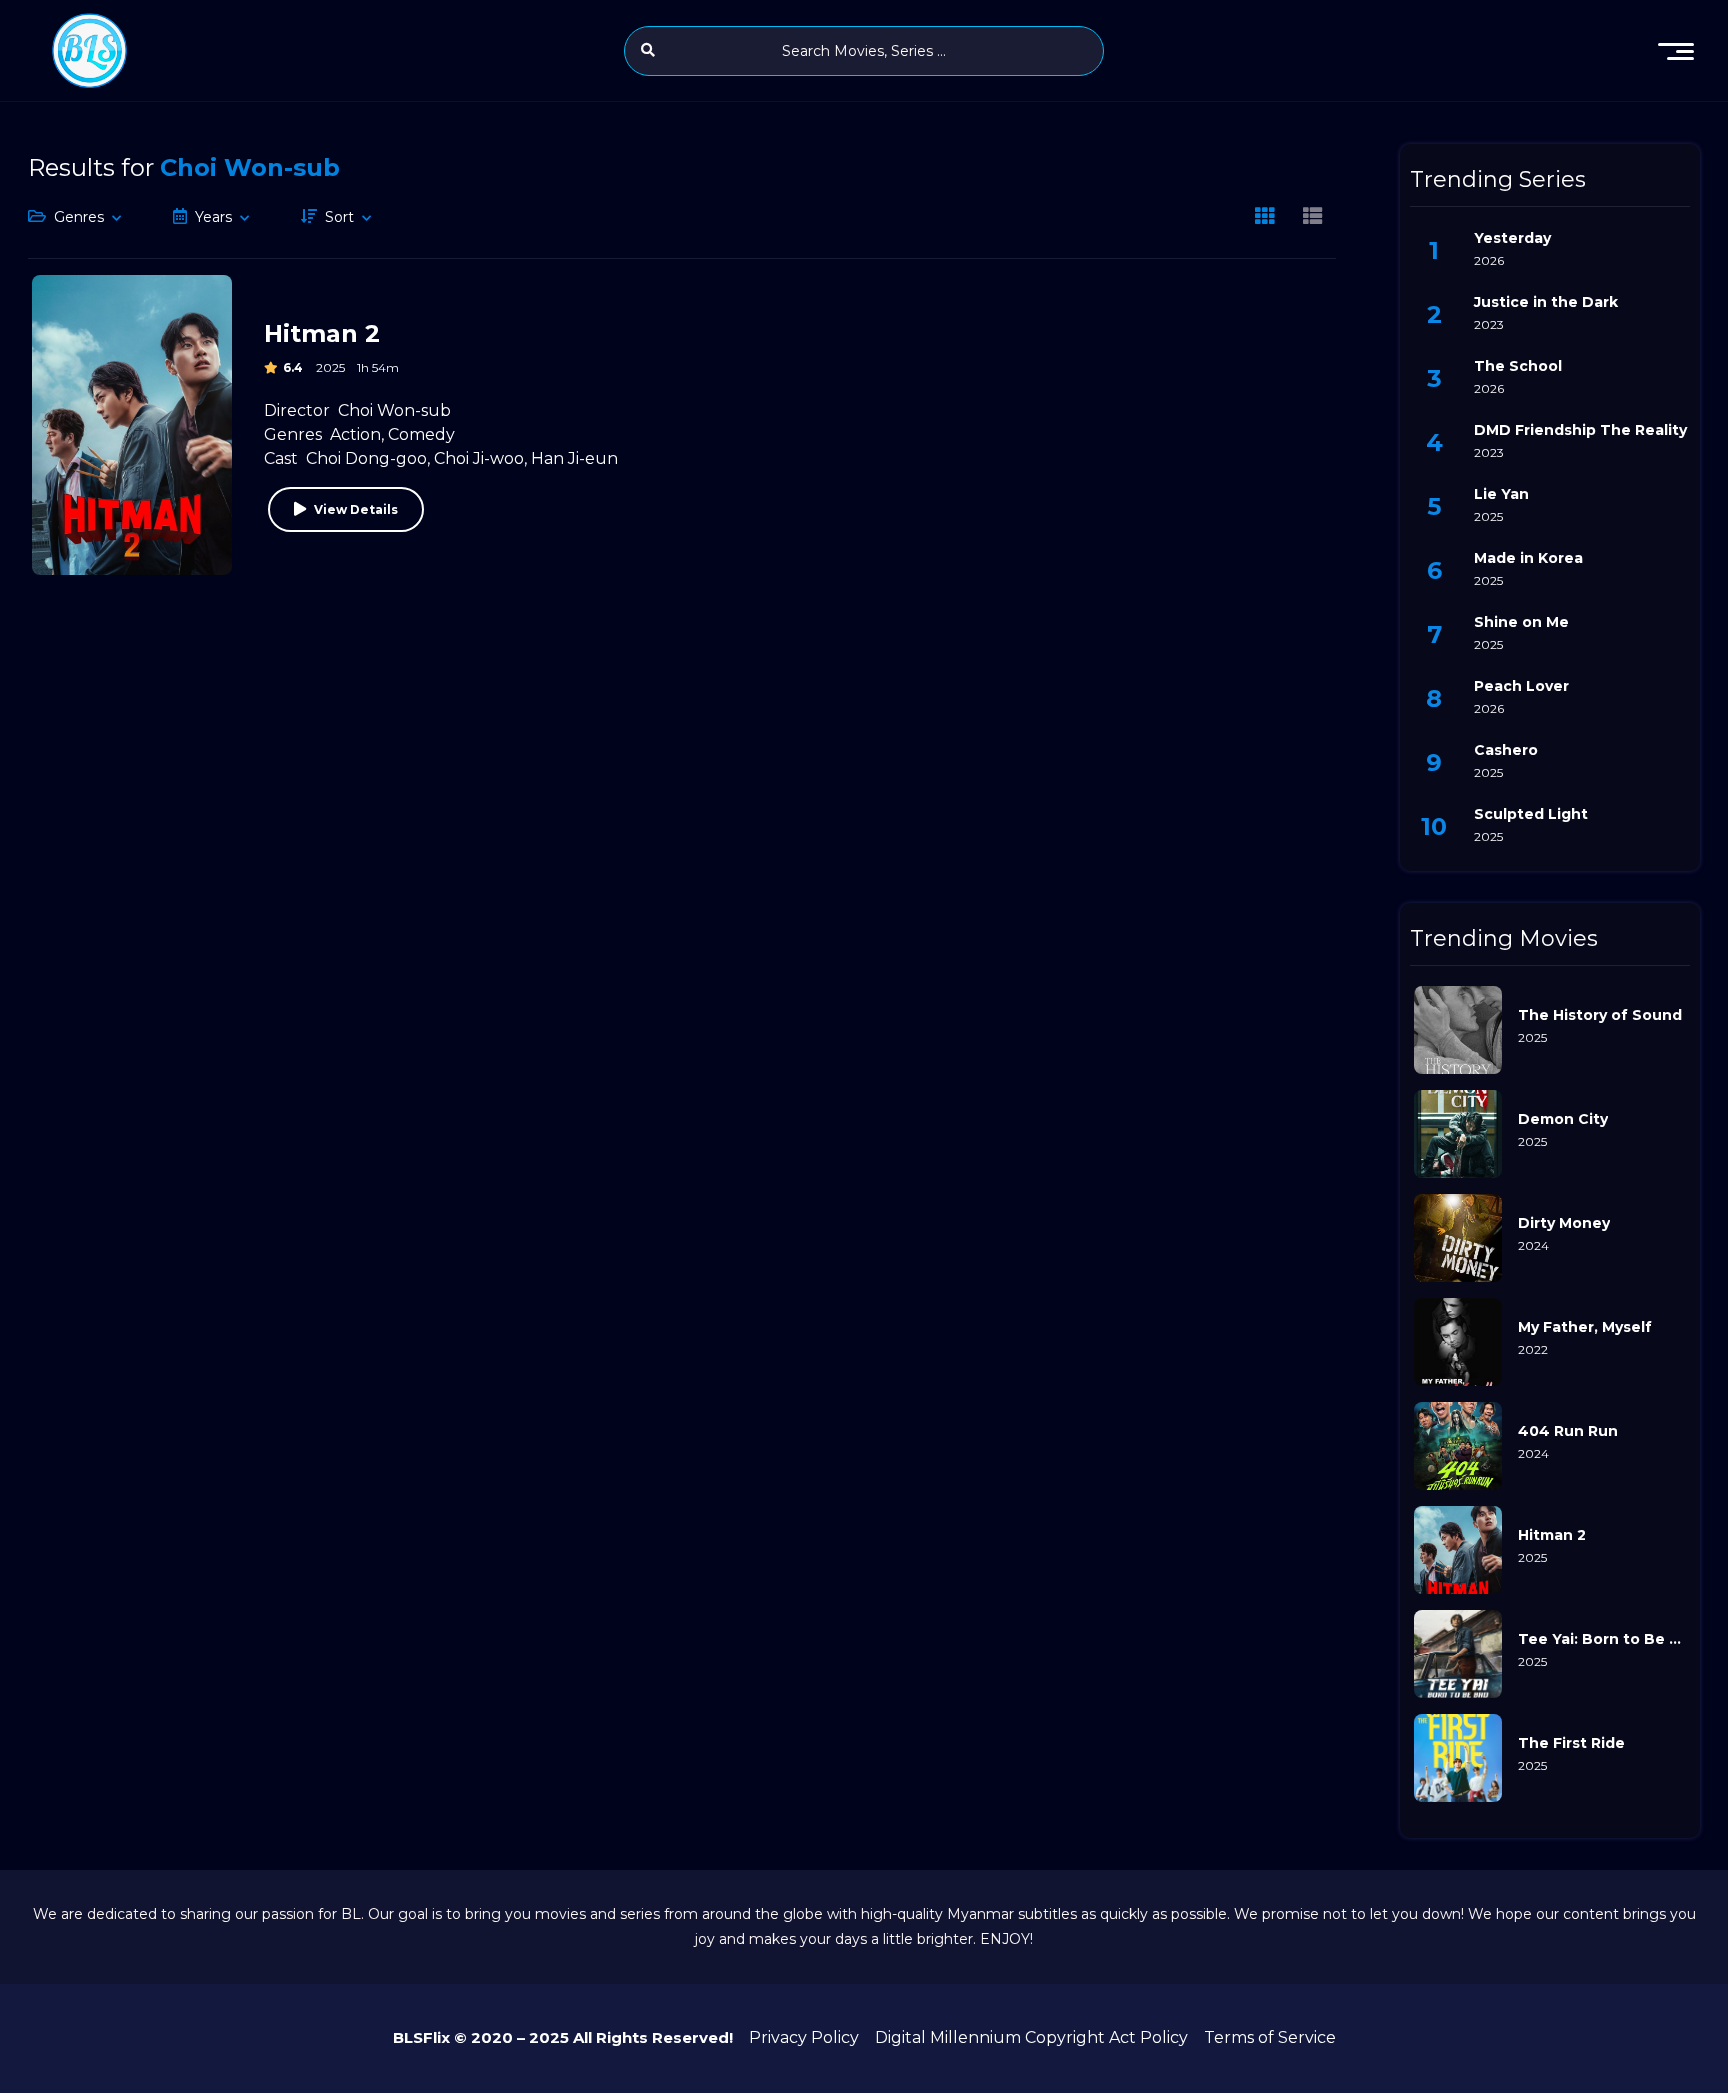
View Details (356, 509)
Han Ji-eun (574, 458)
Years (213, 217)
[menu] (1676, 51)
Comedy (421, 434)
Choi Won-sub (394, 410)
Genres (79, 217)
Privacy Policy (804, 2037)
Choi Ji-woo (479, 458)
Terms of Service (1270, 2037)
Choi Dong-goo (366, 458)
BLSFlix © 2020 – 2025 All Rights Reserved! (563, 2037)
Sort (339, 217)
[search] (648, 50)
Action (355, 434)
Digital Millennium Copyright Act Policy (1031, 2037)
